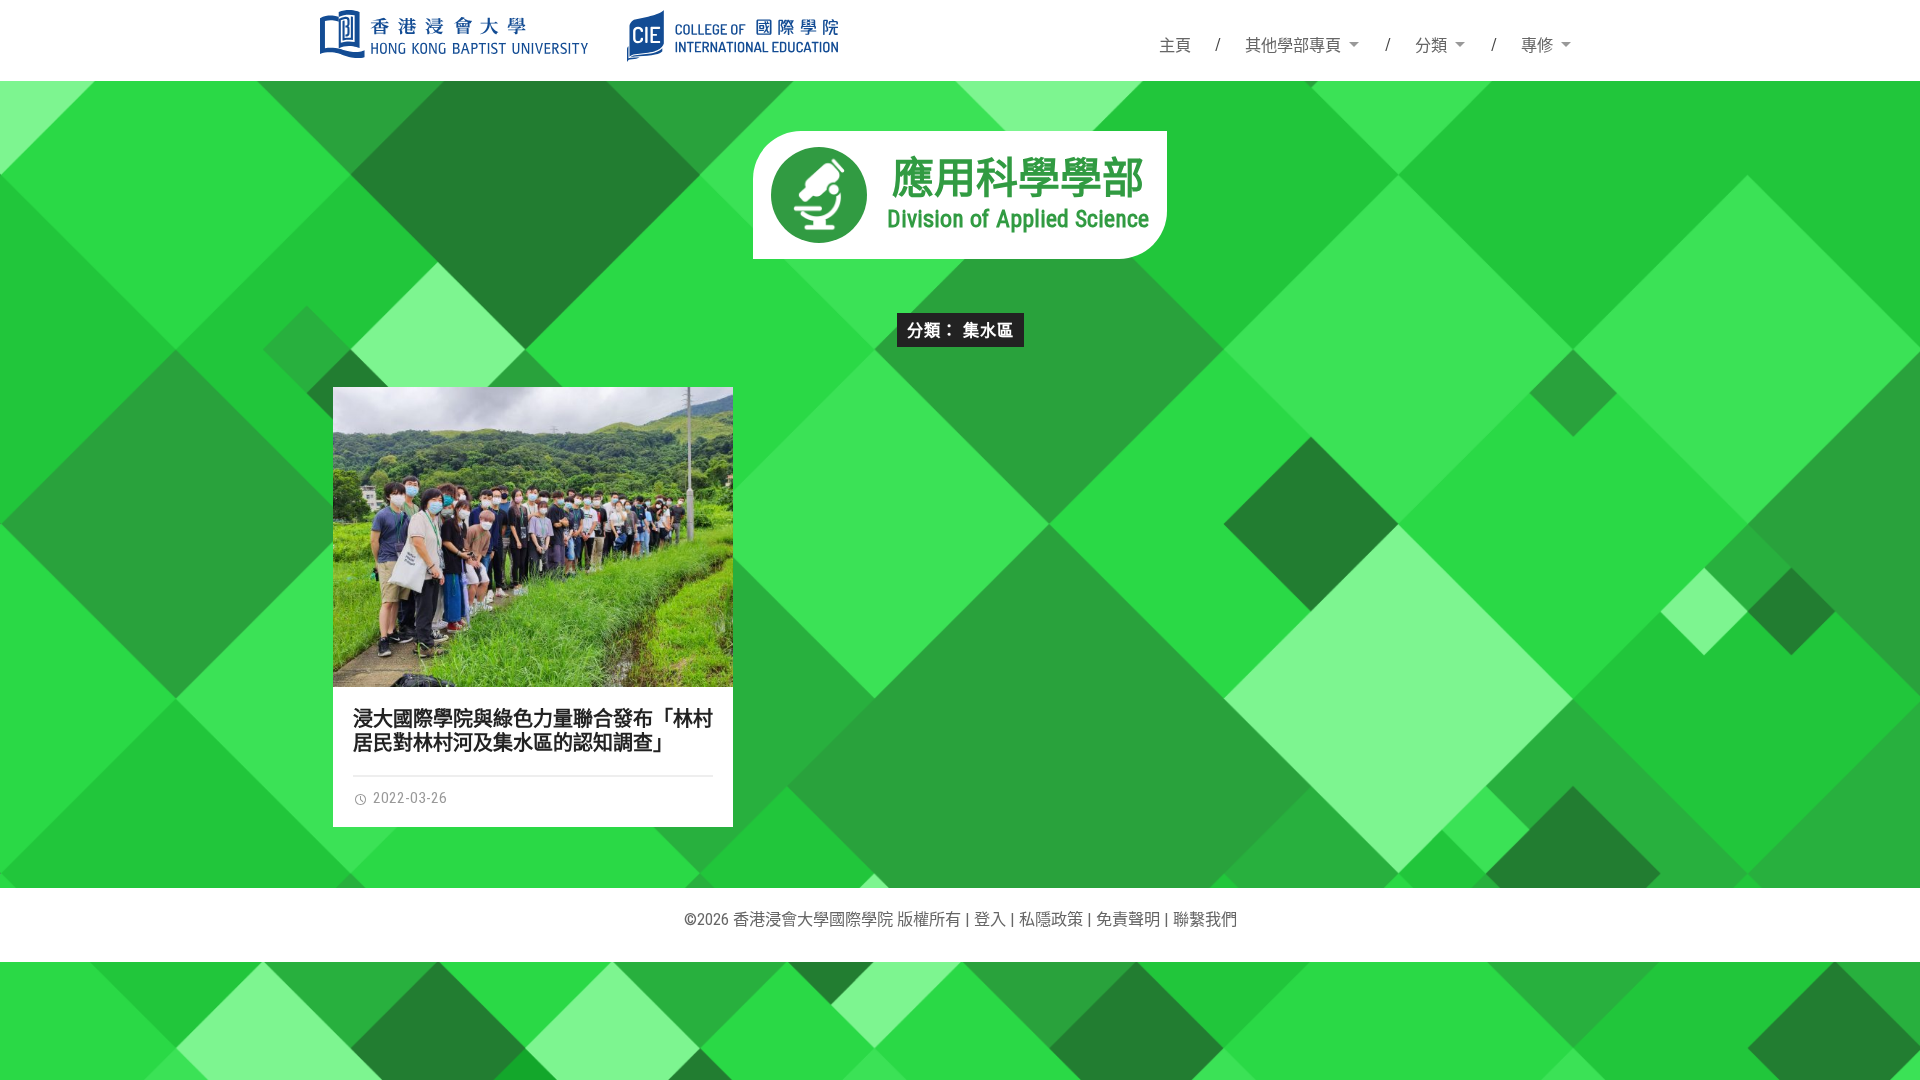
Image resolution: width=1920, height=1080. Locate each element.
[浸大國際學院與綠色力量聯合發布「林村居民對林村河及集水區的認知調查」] (533, 537)
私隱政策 (1051, 919)
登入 (990, 919)
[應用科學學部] (960, 252)
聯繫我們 (1205, 919)
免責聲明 (1128, 919)
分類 (1431, 45)
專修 (1537, 45)
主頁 (1175, 45)
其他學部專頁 (1293, 45)
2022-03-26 (408, 798)
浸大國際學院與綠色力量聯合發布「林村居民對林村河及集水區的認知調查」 (533, 731)
